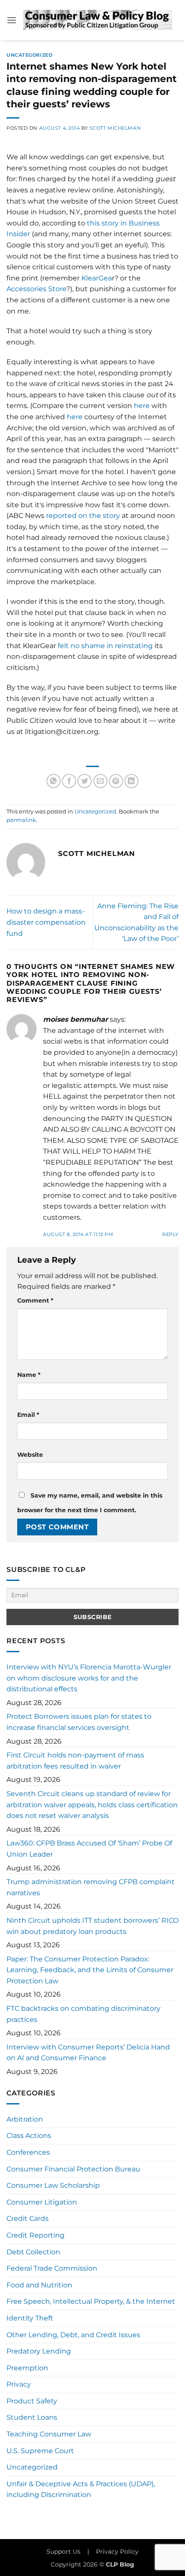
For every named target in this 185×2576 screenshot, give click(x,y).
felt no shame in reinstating (105, 646)
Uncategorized (29, 55)
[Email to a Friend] (100, 781)
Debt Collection (33, 2252)
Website (30, 1455)
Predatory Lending (39, 2351)
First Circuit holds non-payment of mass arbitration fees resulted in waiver (75, 1761)
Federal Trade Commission (52, 2268)
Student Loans (32, 2417)
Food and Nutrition (39, 2285)
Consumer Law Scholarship (53, 2185)
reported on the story (84, 516)
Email (28, 1415)
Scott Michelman (115, 128)
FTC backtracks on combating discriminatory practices (83, 2014)
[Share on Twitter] (85, 781)
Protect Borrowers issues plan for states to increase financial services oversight (79, 1722)
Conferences (28, 2152)
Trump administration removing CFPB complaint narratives (91, 1887)
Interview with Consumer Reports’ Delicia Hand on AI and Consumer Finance (88, 2053)
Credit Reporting (35, 2235)
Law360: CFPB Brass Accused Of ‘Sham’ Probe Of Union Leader (89, 1849)
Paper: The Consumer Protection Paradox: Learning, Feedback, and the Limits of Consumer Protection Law (90, 1970)
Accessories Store (36, 289)
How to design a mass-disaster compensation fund (46, 922)
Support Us (63, 2552)
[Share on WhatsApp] (54, 781)
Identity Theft (30, 2318)
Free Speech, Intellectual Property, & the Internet (91, 2301)
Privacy (19, 2384)
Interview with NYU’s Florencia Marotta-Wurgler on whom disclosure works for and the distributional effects (89, 1678)
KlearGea (97, 278)
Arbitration (25, 2119)
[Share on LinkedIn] (131, 781)
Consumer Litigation (42, 2202)
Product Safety (32, 2401)
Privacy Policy (117, 2552)
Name (29, 1375)
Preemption (27, 2368)
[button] (12, 20)
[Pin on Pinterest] (116, 781)
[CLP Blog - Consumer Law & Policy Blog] (98, 20)
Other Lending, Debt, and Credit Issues (73, 2335)
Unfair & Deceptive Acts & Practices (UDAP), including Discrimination (81, 2489)
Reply (170, 1234)
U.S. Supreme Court (40, 2451)
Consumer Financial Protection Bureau (73, 2169)
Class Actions (29, 2136)
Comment (35, 1300)
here (142, 406)
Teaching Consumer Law (49, 2434)
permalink (21, 820)
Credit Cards (28, 2218)
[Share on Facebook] (69, 781)
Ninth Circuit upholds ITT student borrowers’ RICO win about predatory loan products (92, 1926)
